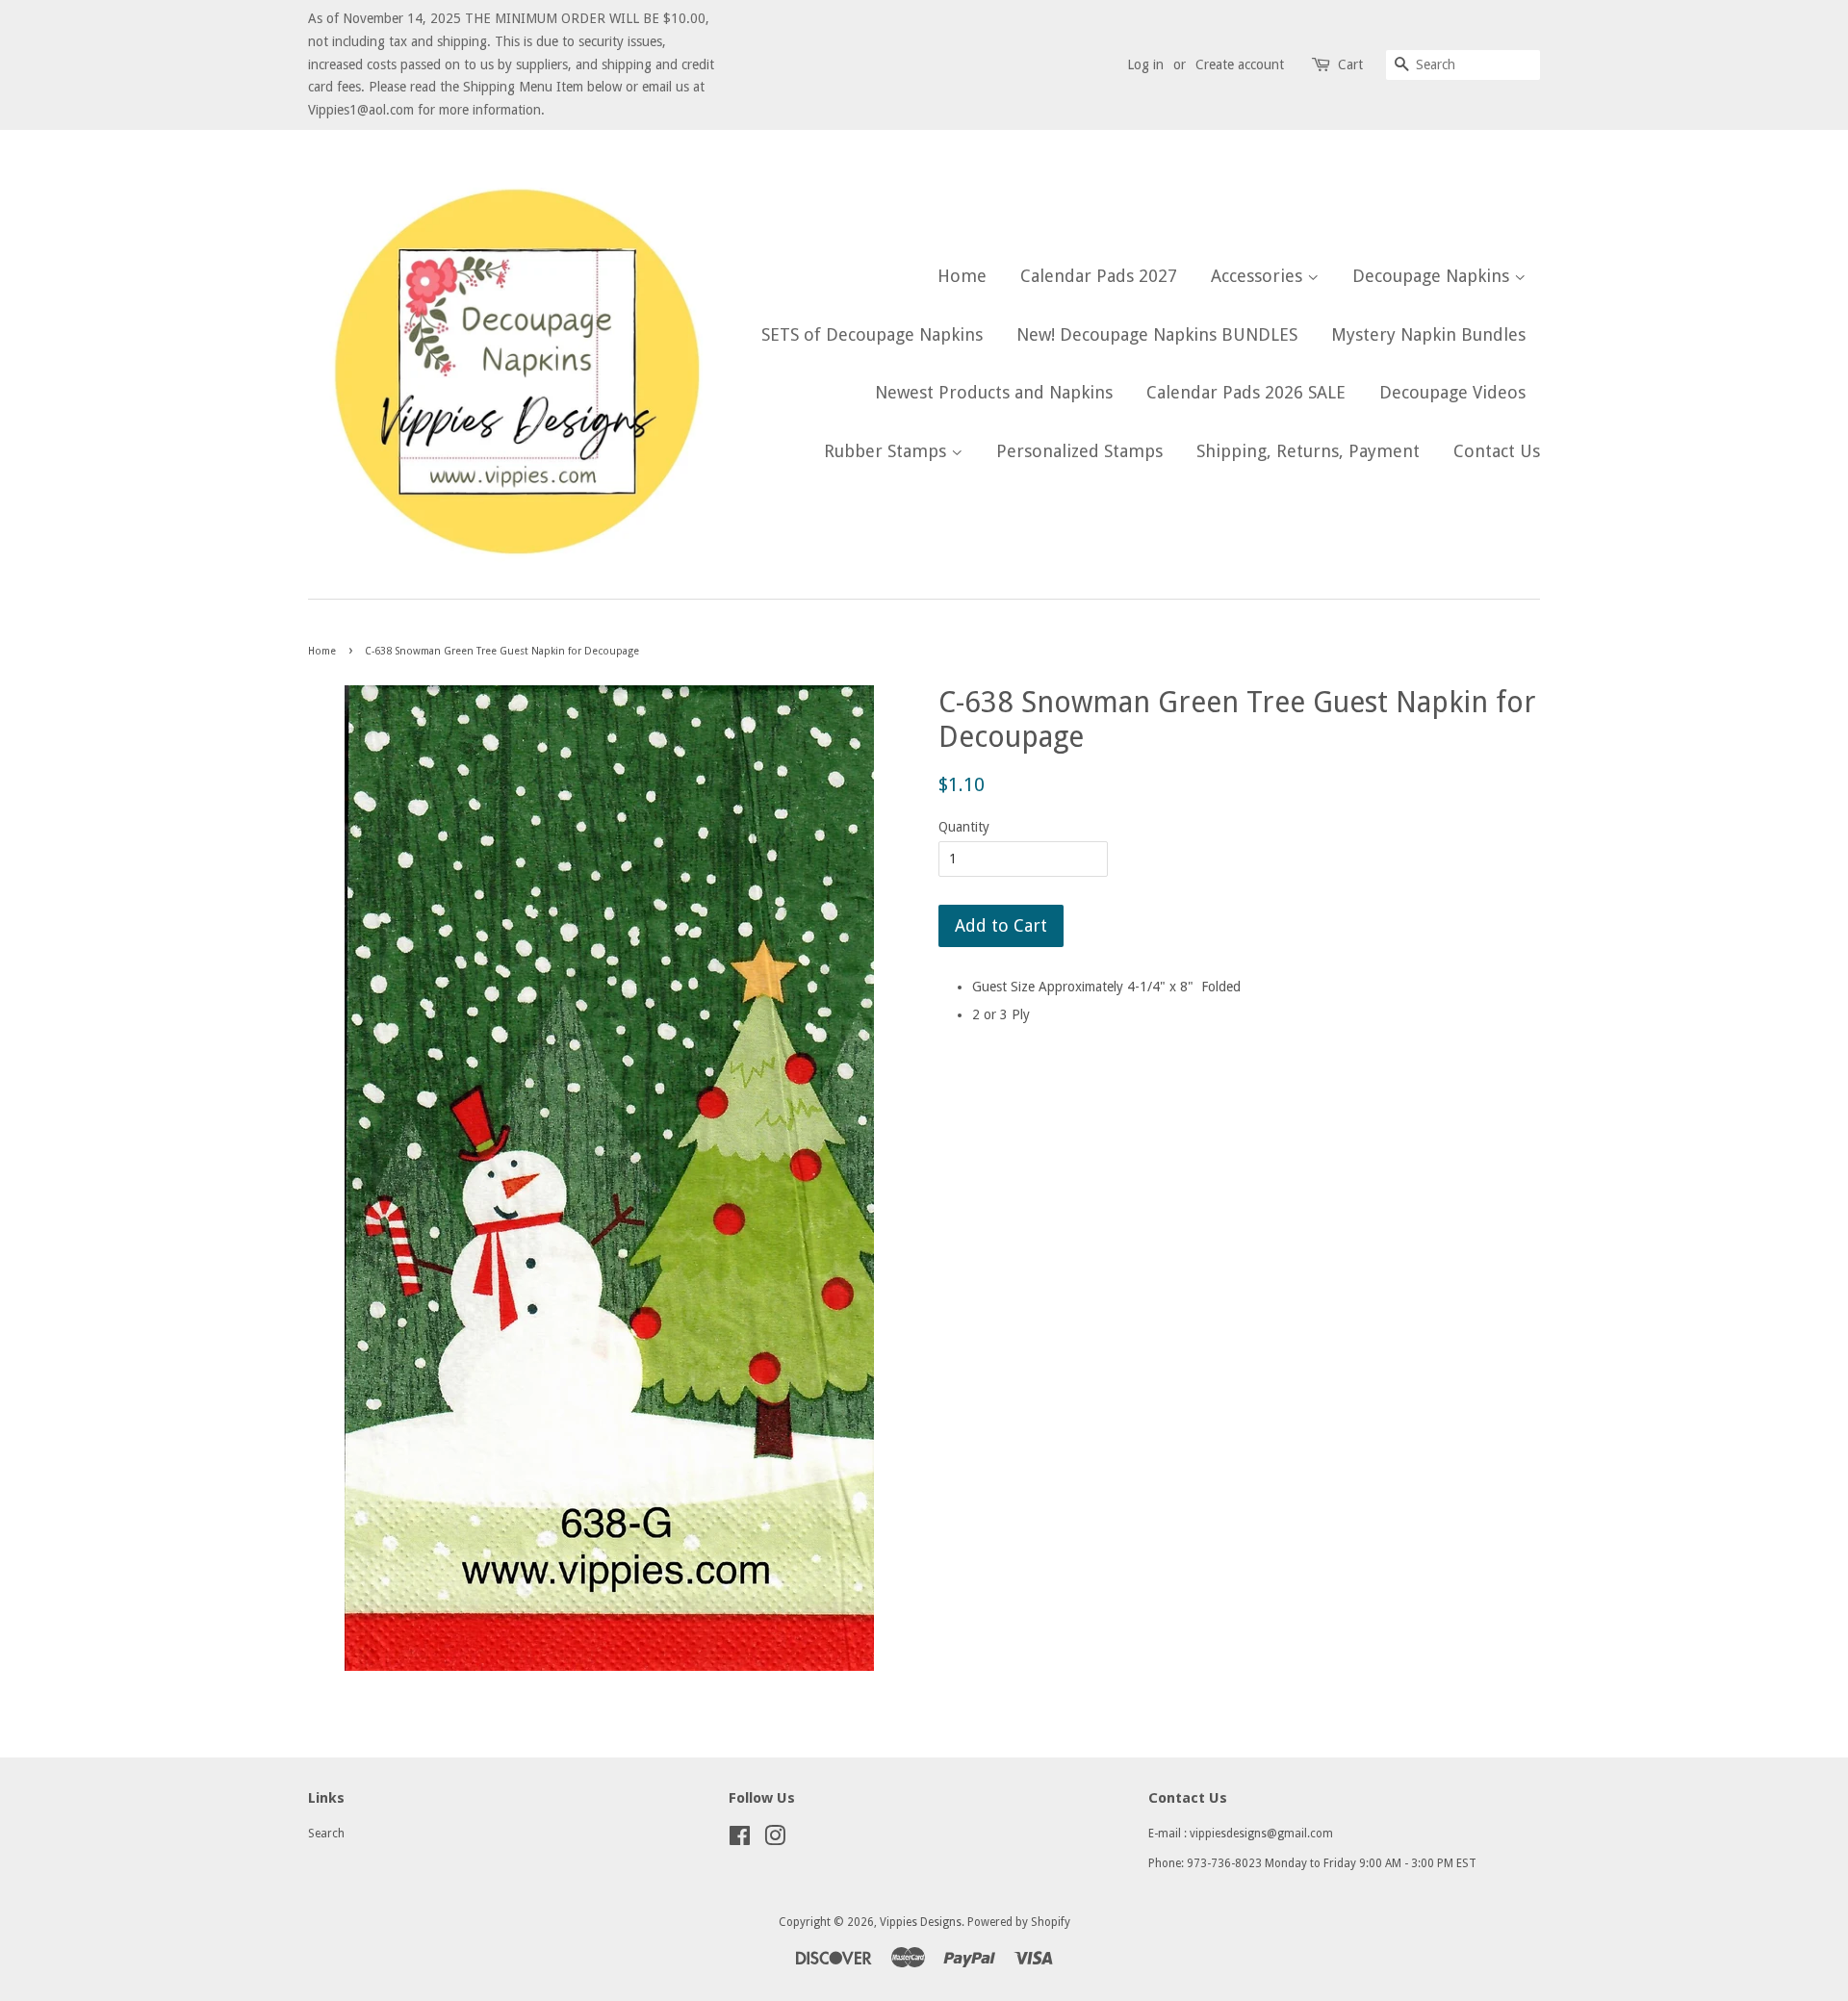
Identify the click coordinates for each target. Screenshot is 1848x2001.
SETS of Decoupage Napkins (872, 334)
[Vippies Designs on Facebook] (740, 1840)
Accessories (1259, 276)
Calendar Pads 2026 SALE (1246, 392)
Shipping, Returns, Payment (1308, 451)
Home (962, 276)
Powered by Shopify (1019, 1922)
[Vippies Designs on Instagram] (775, 1840)
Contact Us (1497, 451)
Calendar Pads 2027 (1099, 276)
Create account (1240, 64)
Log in (1145, 64)
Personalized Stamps (1079, 451)
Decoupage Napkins (1433, 276)
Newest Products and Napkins (994, 392)
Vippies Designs (921, 1922)
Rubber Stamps (887, 451)
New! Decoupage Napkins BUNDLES (1157, 334)
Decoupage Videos (1452, 392)
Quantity (964, 827)
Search (326, 1834)
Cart (1350, 64)
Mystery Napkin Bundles (1428, 334)
